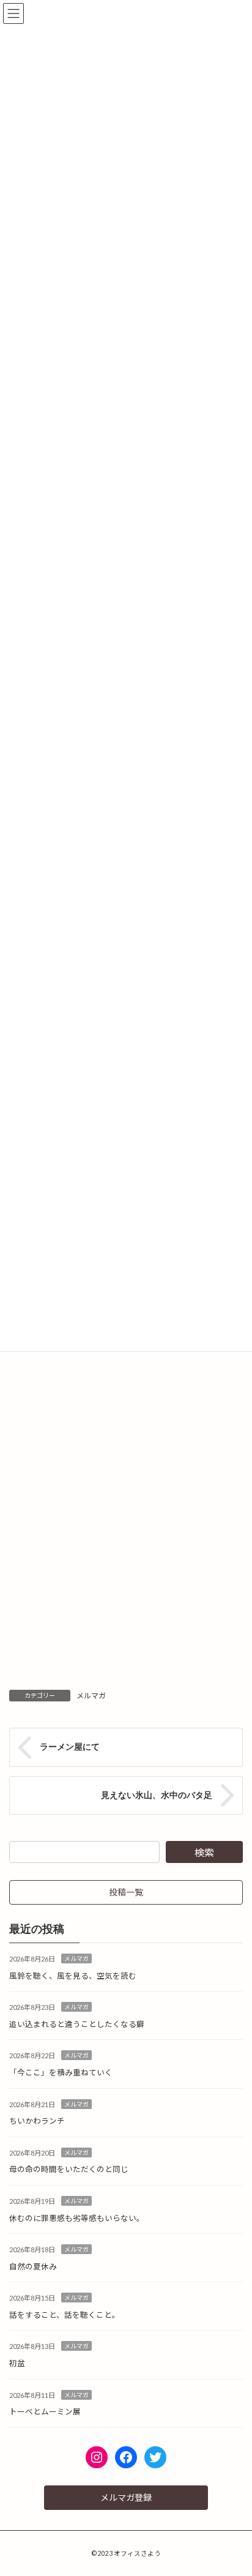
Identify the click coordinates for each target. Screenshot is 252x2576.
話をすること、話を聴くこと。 (65, 2315)
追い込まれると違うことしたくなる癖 (77, 2024)
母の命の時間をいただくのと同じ (69, 2169)
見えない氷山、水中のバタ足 (157, 1794)
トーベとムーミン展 (45, 2412)
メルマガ (91, 1696)
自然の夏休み (33, 2267)
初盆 (17, 2363)
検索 (204, 1852)
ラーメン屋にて (70, 1747)
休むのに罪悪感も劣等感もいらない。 (77, 2218)
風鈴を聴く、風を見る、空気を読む (73, 1975)
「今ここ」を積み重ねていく (61, 2073)
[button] (126, 1892)
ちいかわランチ (37, 2121)
